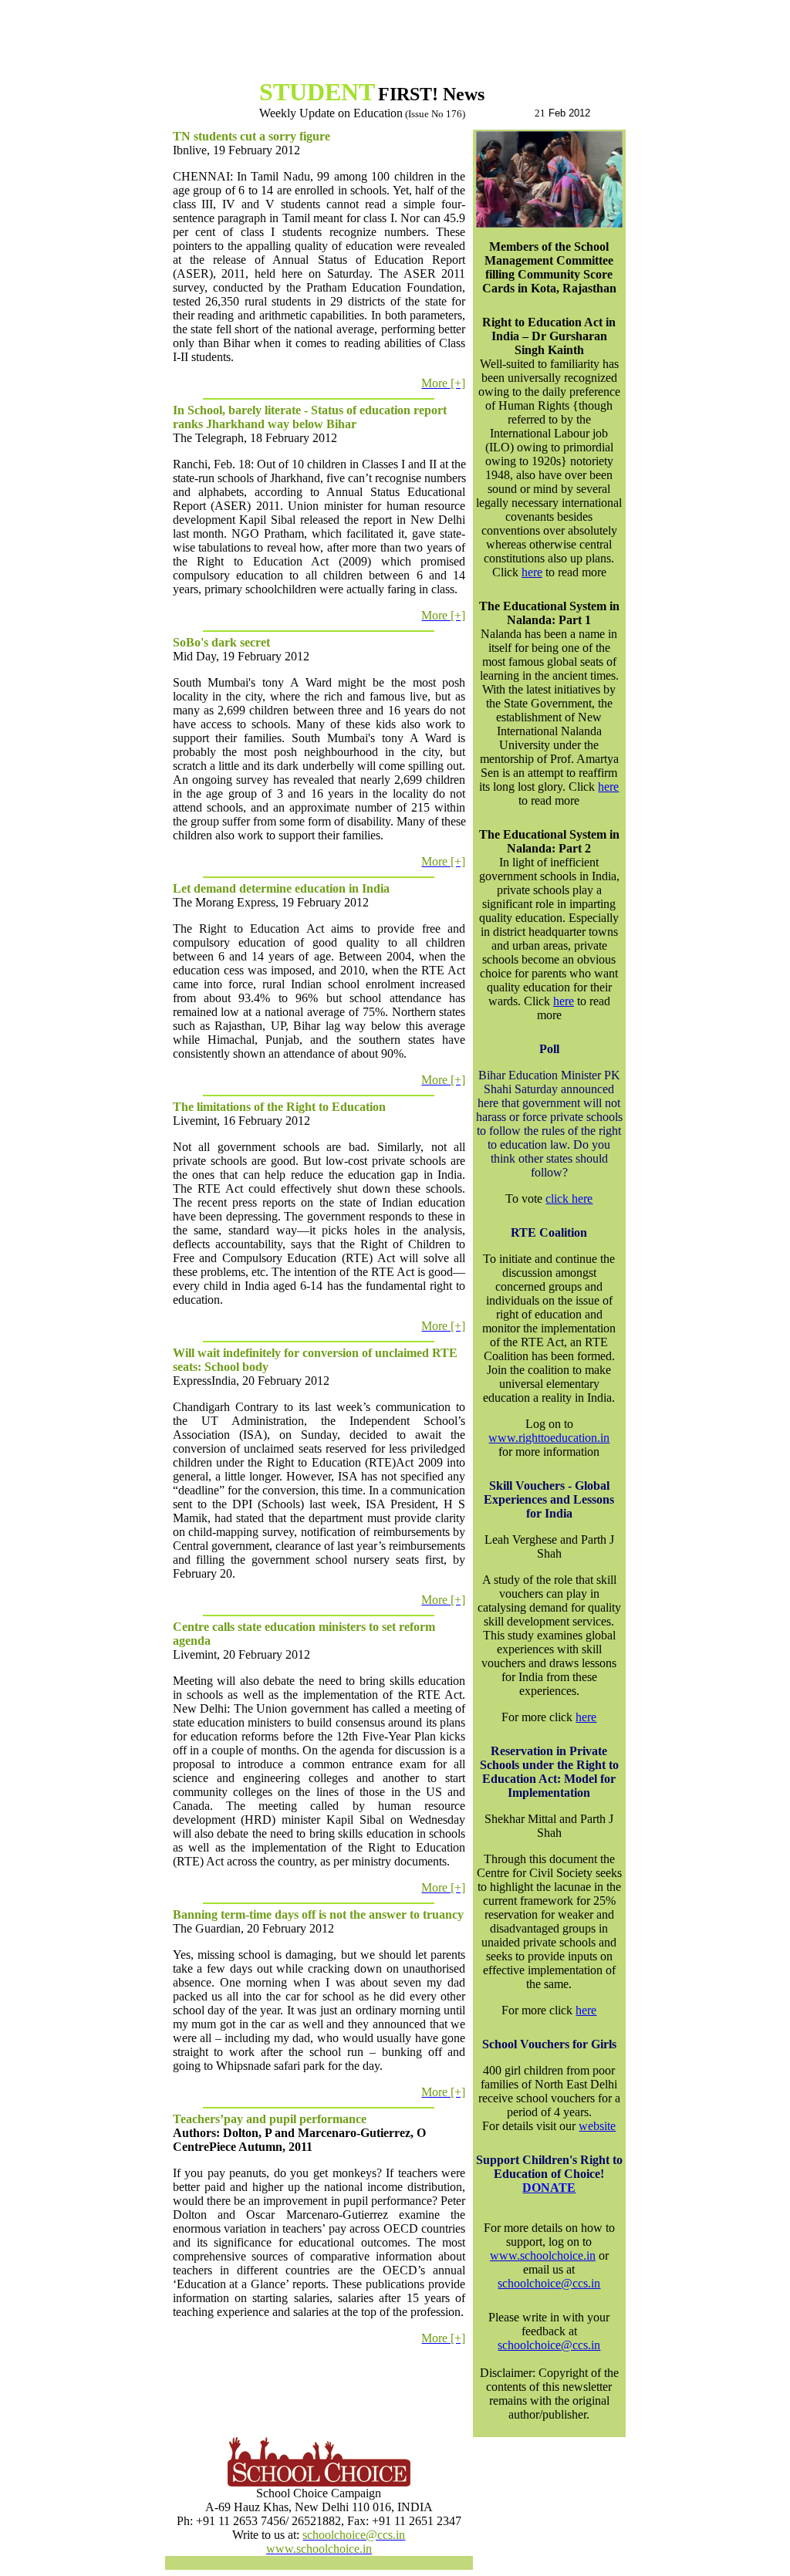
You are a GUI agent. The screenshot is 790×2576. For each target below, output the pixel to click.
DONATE (549, 2188)
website (597, 2126)
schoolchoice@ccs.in (549, 2283)
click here (569, 1199)
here (532, 572)
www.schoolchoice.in (543, 2255)
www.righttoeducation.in (549, 1438)
